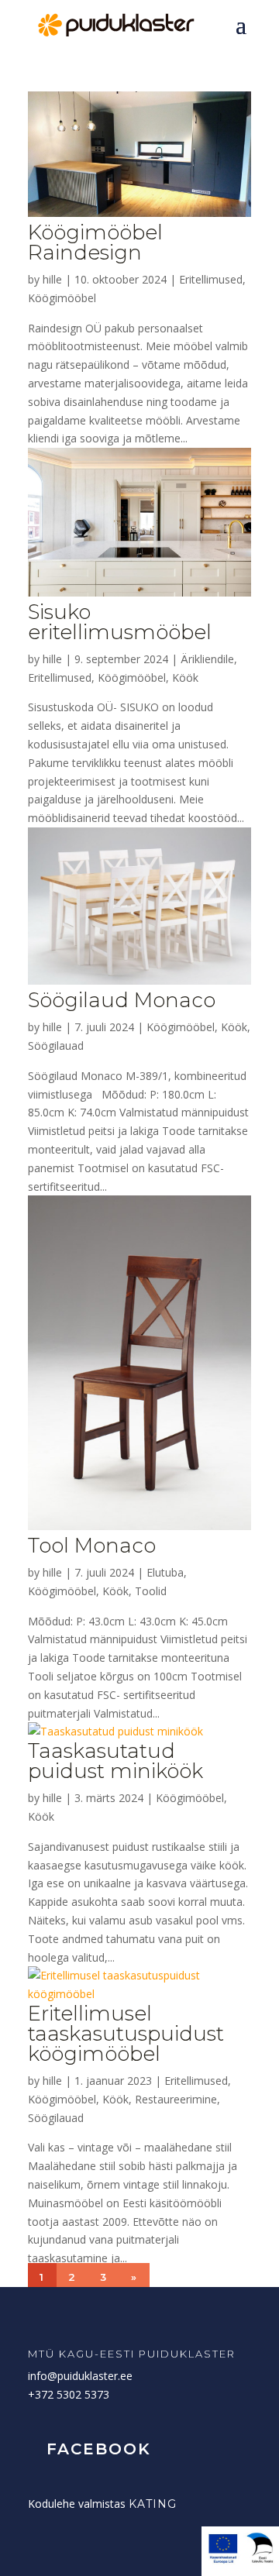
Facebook (99, 2449)
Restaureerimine (176, 2099)
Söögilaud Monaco (122, 1000)
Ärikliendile (207, 659)
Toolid (151, 1591)
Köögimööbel (62, 298)
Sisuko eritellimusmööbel (120, 622)
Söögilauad (56, 1046)
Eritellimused (211, 279)
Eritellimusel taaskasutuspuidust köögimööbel (126, 2034)
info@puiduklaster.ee (80, 2376)
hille (52, 279)
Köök (185, 678)
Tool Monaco (92, 1546)
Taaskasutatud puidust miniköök (115, 1761)
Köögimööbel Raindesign (95, 242)
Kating (153, 2504)
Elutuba (165, 1572)
